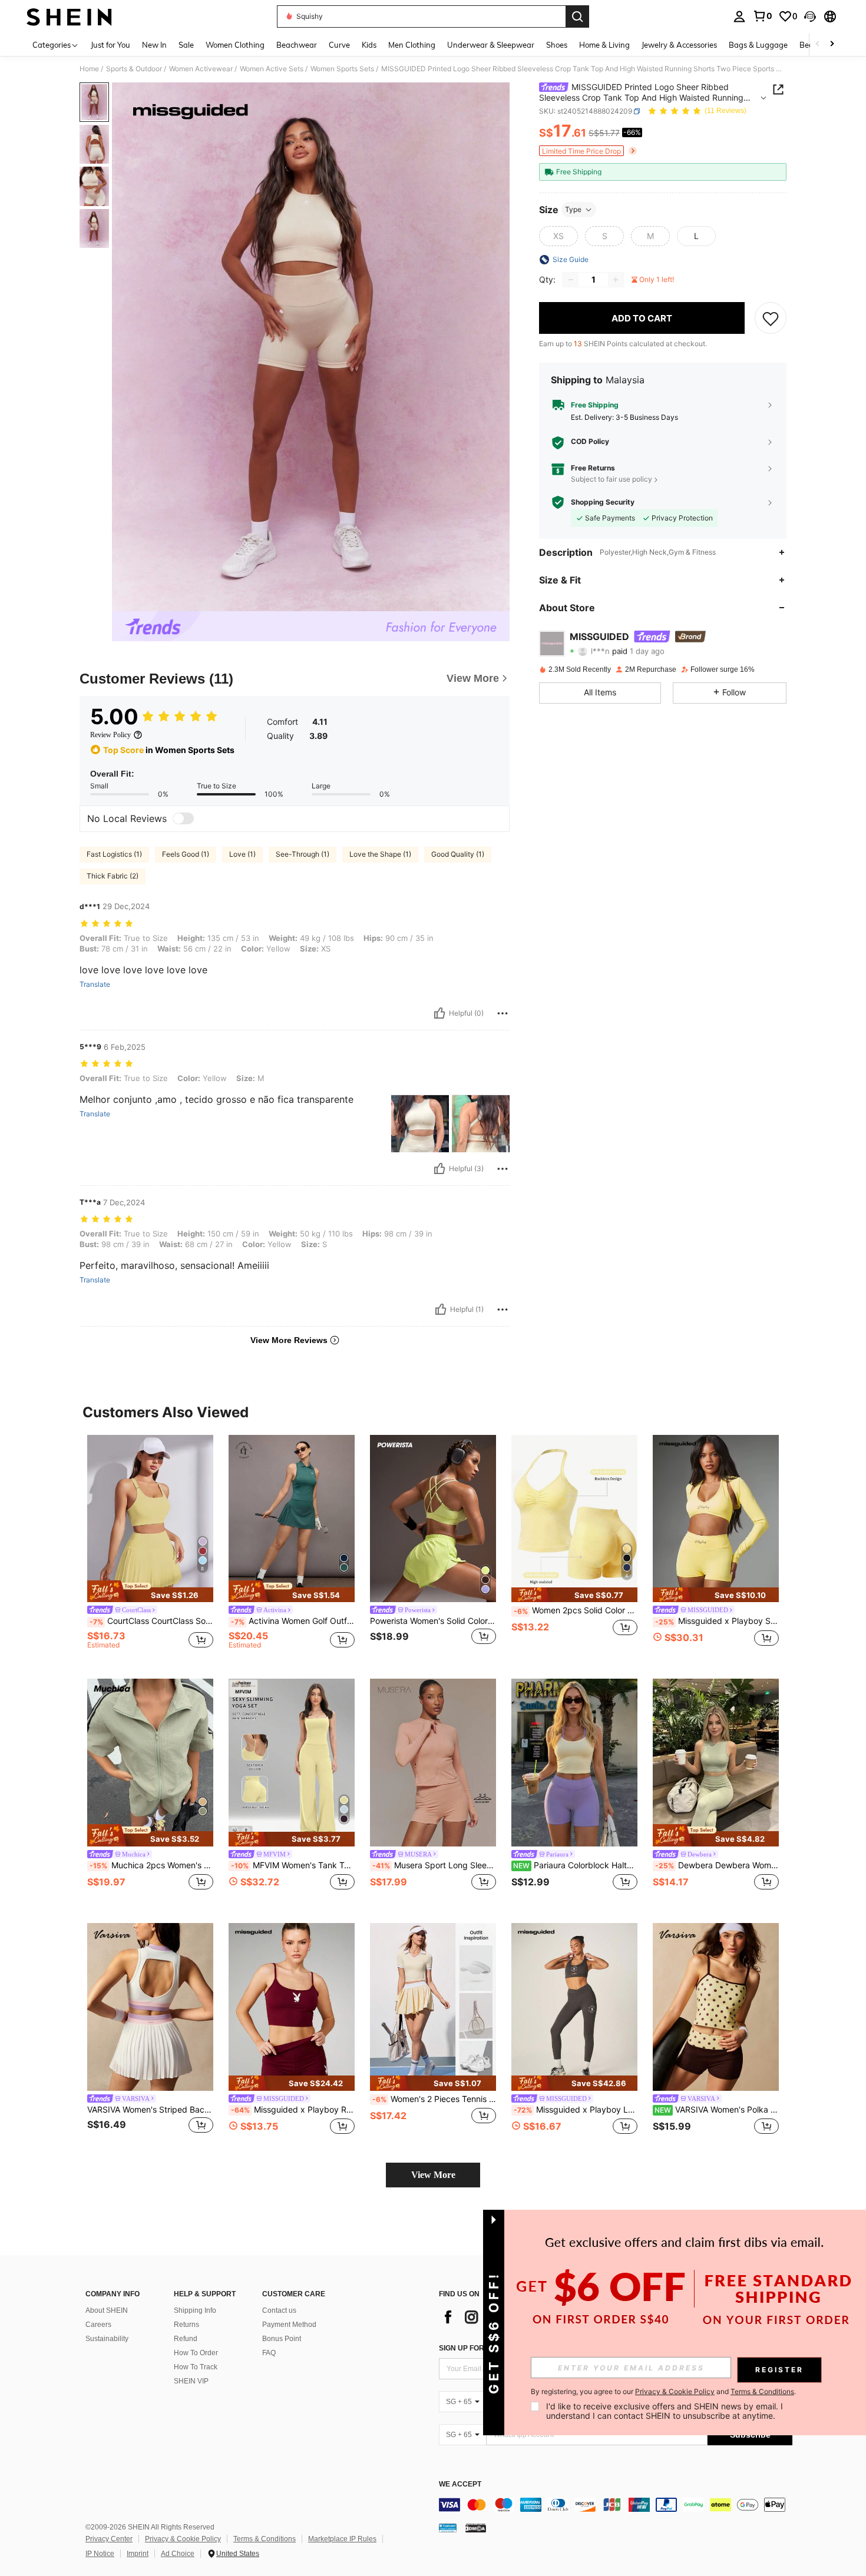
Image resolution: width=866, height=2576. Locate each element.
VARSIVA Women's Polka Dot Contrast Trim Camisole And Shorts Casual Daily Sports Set (717, 2110)
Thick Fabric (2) (113, 876)
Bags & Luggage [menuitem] (758, 45)
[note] (150, 1592)
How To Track (196, 2367)
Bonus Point (282, 2339)
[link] (762, 16)
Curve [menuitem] (339, 45)
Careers (98, 2325)
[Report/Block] (503, 1013)
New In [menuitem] (154, 45)
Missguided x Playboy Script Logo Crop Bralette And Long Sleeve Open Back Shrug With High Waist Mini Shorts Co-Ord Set (717, 1621)
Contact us (279, 2310)
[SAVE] (771, 318)
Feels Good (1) (186, 854)
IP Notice (100, 2554)
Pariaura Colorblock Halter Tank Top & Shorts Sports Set (575, 1865)
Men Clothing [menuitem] (412, 45)
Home (89, 69)
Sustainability (107, 2339)
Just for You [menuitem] (110, 45)
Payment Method (289, 2325)
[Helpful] (439, 1013)
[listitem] (150, 1548)
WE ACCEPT (460, 2484)
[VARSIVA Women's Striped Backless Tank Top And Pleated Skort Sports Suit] (150, 2007)
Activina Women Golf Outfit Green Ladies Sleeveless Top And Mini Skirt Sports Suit (293, 1621)
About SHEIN (107, 2310)
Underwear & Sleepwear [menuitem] (491, 45)
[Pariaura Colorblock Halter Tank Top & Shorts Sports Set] (574, 1763)
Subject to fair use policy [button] (612, 479)
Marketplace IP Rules (342, 2539)
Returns (186, 2325)
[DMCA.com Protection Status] (476, 2528)
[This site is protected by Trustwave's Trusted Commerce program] (448, 2528)
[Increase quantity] (616, 280)
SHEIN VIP (191, 2381)
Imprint (138, 2554)
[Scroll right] (832, 44)
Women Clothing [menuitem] (235, 45)
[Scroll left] (818, 44)
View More (433, 2175)
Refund (186, 2339)
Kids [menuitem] (369, 45)
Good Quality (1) (458, 854)
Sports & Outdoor (134, 69)
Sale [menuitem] (186, 45)
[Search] (577, 16)
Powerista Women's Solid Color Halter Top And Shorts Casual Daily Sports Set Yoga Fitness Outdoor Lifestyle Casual (433, 1621)
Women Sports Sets (342, 69)
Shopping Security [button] (603, 502)
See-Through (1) (303, 854)
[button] (810, 16)
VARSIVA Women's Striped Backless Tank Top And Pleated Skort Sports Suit (150, 2110)
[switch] (183, 818)
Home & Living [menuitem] (604, 45)
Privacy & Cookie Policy (183, 2539)
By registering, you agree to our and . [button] (663, 2392)
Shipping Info (195, 2310)
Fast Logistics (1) (114, 854)
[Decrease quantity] (571, 280)
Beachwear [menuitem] (297, 45)
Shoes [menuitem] (557, 45)
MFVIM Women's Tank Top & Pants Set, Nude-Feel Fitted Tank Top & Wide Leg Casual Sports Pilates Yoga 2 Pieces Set (293, 1865)
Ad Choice (178, 2554)
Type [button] (573, 209)
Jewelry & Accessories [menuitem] (679, 45)
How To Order (196, 2353)
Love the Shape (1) (380, 854)
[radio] (558, 236)
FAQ (269, 2353)
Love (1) (242, 854)
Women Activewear (201, 69)
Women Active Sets (272, 69)
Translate (95, 984)
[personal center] (739, 16)
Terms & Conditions (265, 2539)
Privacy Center (109, 2539)
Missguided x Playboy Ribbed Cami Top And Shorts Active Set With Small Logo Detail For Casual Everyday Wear (293, 2110)
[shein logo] (69, 16)
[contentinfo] (616, 2505)
